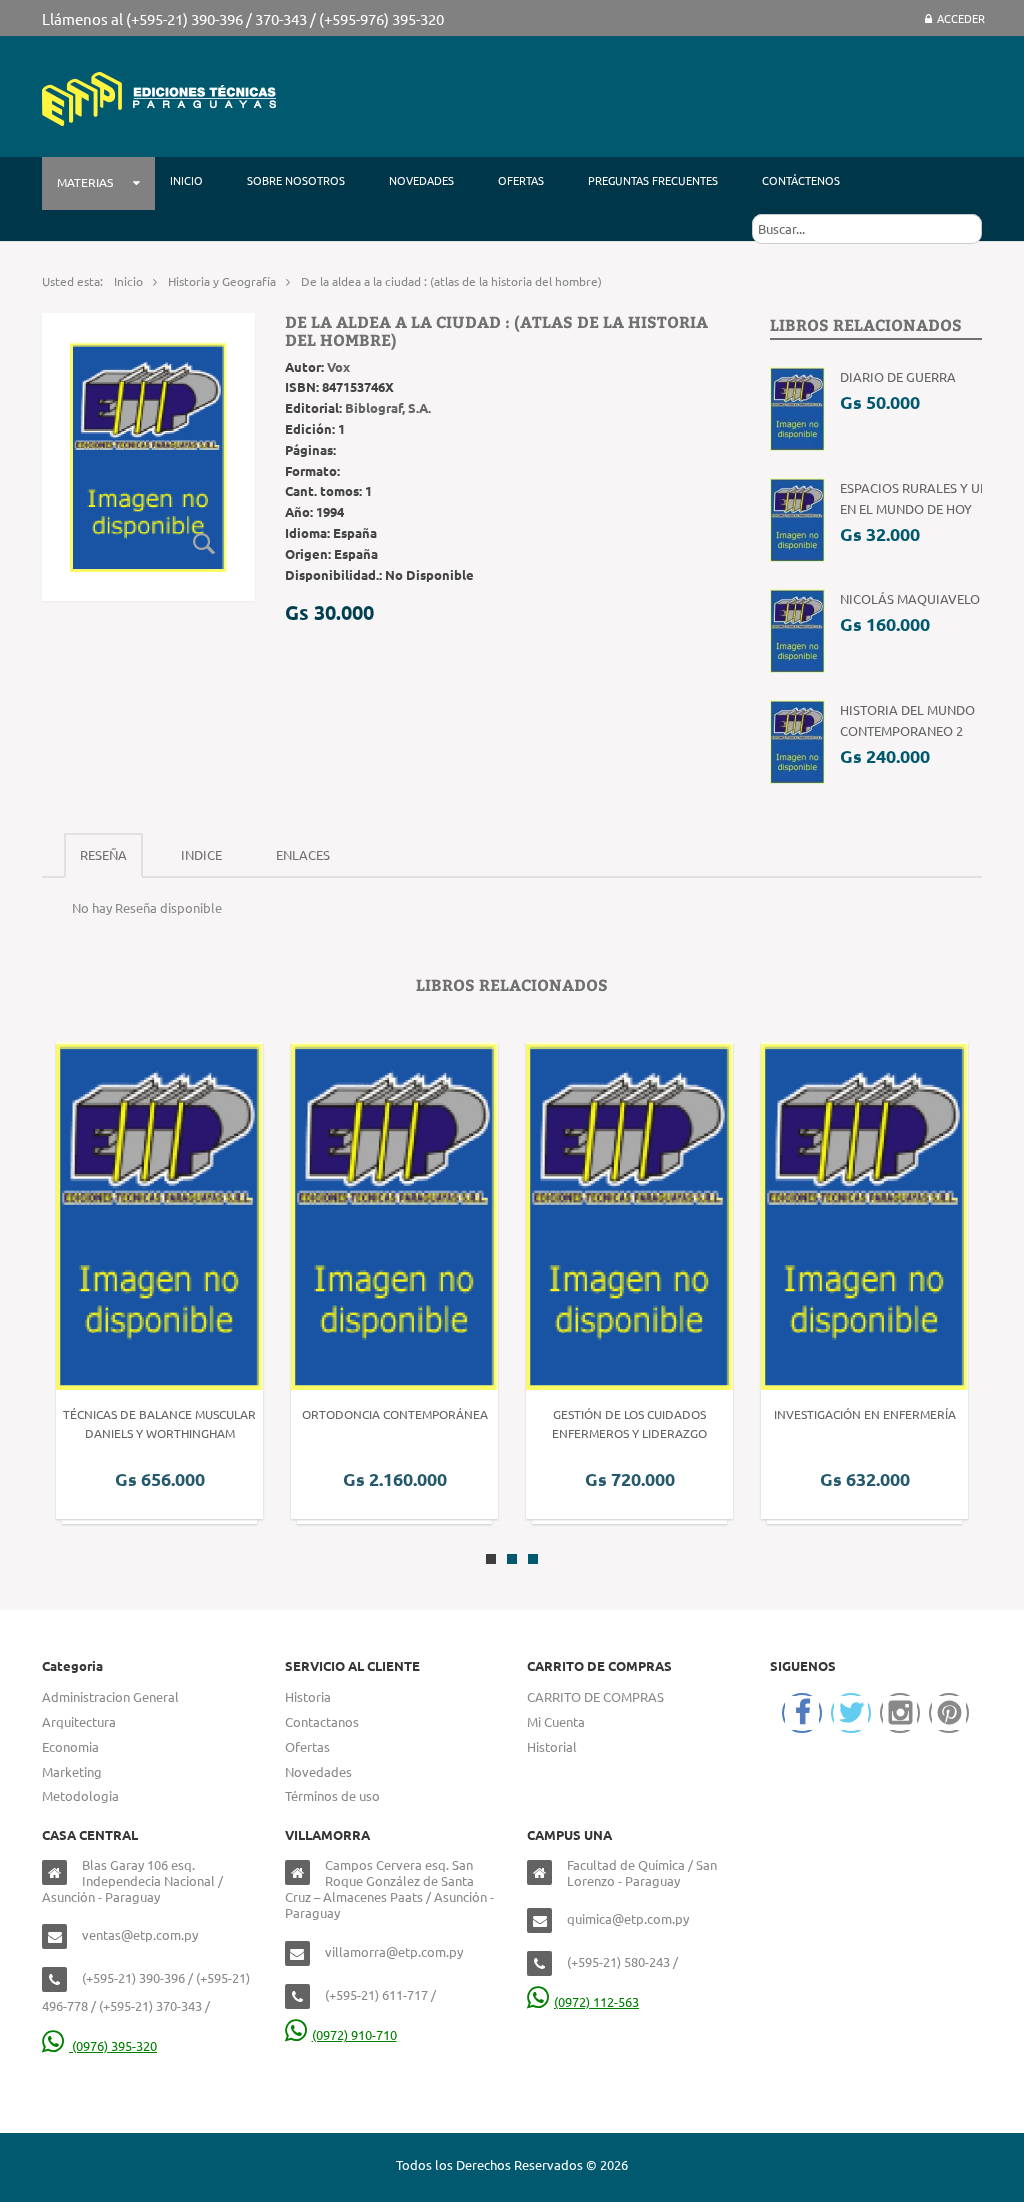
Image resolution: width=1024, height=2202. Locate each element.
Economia (70, 1746)
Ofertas (307, 1746)
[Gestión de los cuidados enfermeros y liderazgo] (629, 1214)
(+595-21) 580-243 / (622, 1961)
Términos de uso (332, 1795)
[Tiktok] (949, 1713)
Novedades (318, 1771)
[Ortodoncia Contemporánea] (394, 1214)
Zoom (205, 544)
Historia (308, 1696)
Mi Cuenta (556, 1721)
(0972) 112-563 (596, 2001)
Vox (338, 366)
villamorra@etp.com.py (394, 1951)
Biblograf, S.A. (388, 407)
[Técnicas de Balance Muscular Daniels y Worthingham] (159, 1214)
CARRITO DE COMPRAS (595, 1696)
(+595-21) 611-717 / (380, 1994)
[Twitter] (851, 1713)
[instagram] (900, 1713)
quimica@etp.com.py (628, 1918)
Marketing (72, 1771)
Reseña (103, 854)
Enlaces (303, 854)
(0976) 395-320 (113, 2045)
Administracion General (110, 1696)
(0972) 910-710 (354, 2034)
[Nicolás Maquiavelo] (797, 629)
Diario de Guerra (898, 376)
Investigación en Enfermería (865, 1414)
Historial (552, 1746)
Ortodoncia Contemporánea (395, 1414)
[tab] (103, 855)
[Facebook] (802, 1713)
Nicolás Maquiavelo (910, 598)
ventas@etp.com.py (140, 1934)
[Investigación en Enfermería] (864, 1214)
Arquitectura (79, 1721)
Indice (201, 854)
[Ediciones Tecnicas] (159, 96)
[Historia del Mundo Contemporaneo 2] (797, 740)
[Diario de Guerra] (797, 407)
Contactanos (322, 1721)
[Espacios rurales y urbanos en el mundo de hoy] (797, 518)
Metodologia (80, 1795)
